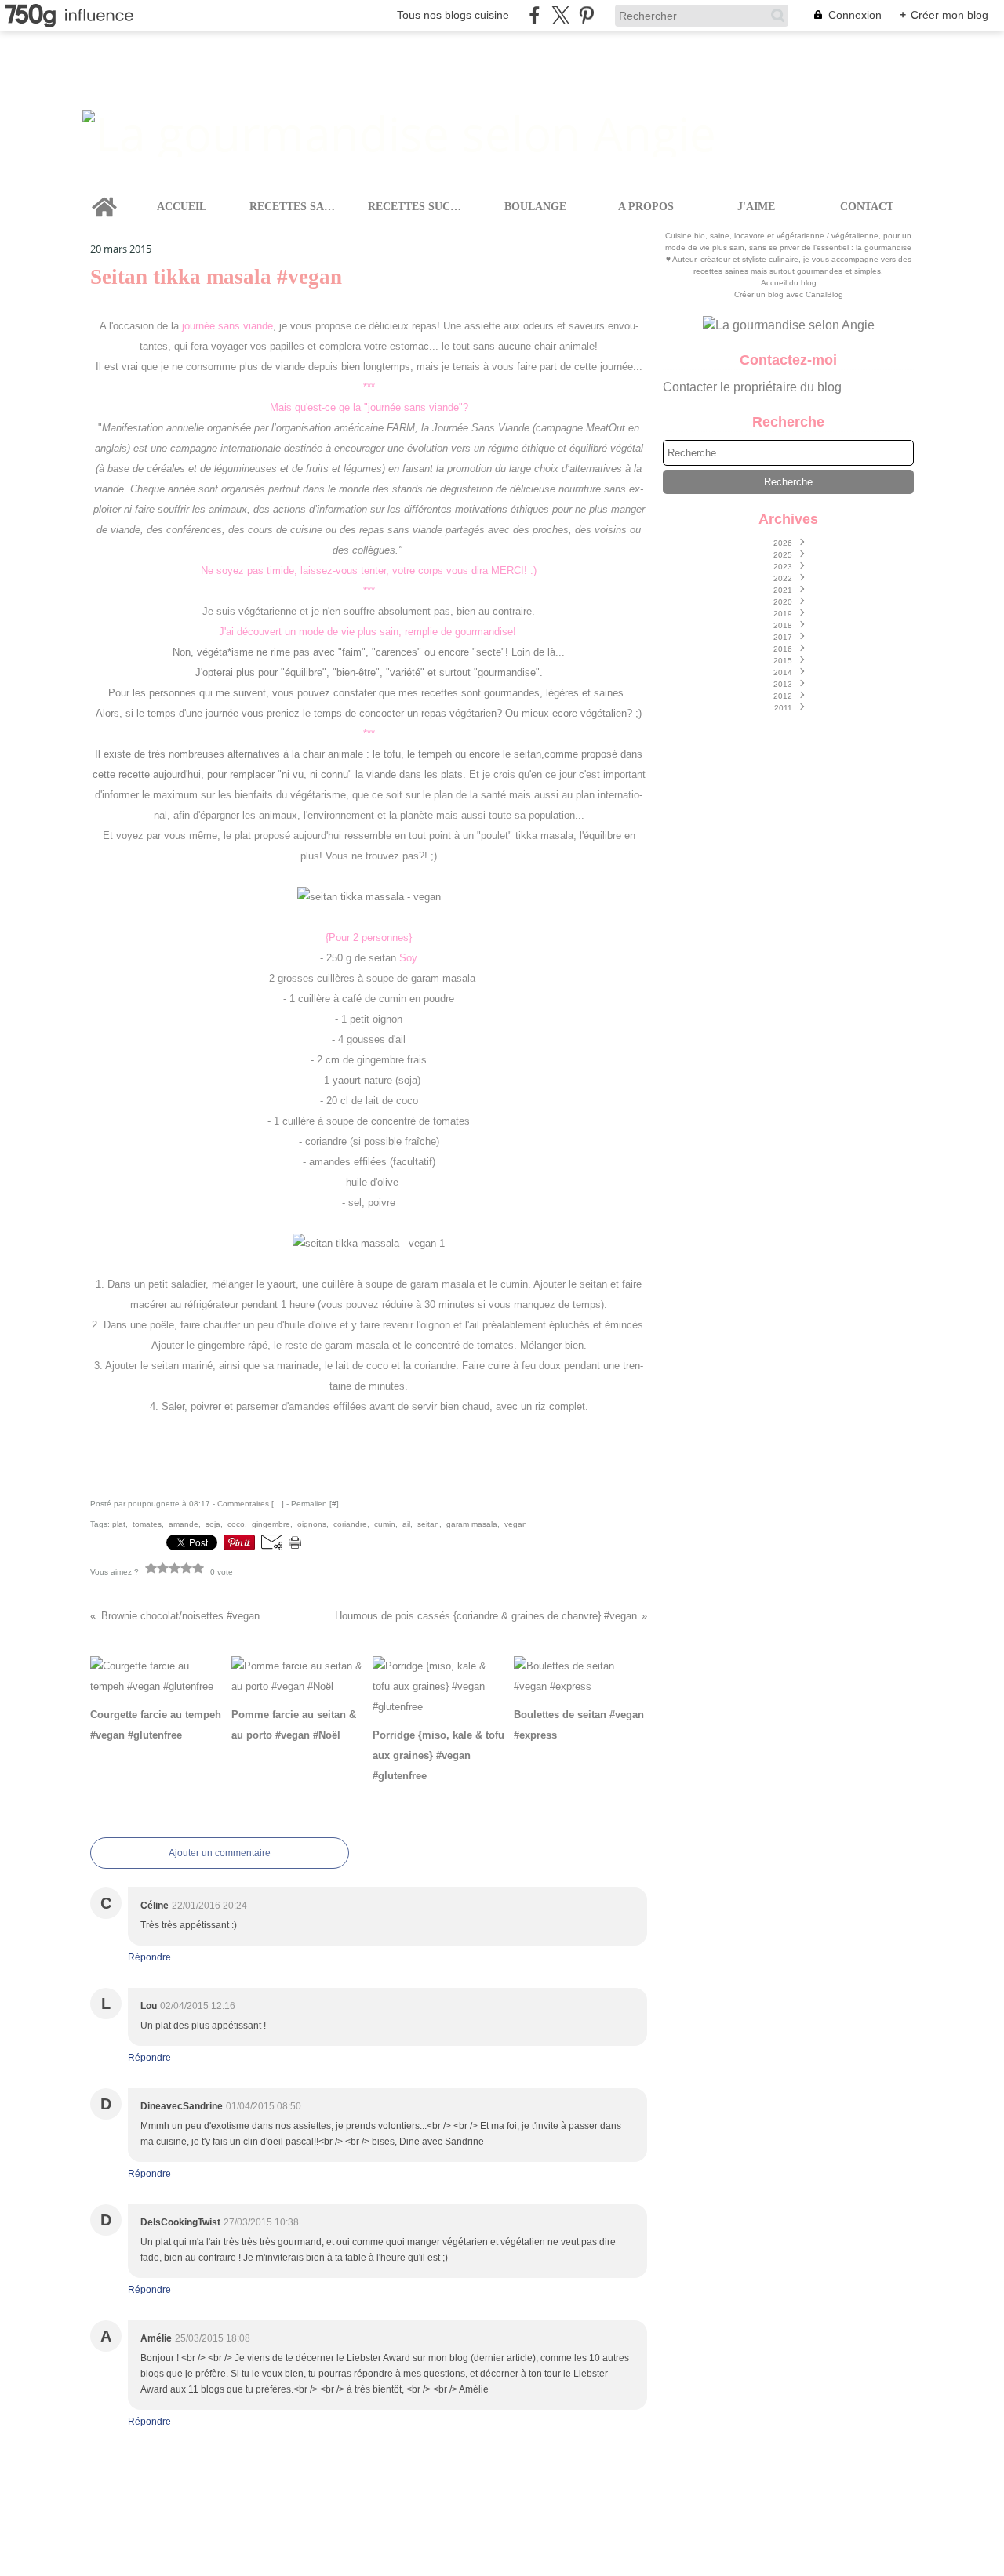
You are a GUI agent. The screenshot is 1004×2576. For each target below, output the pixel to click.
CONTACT (867, 207)
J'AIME (756, 207)
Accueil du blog (789, 283)
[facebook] (535, 15)
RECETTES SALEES (295, 207)
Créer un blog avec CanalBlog (789, 294)
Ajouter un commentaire (220, 1853)
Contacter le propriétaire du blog (752, 387)
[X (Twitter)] (560, 15)
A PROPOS (646, 207)
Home (104, 194)
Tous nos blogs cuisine (453, 15)
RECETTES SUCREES (418, 207)
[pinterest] (586, 15)
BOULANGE (535, 207)
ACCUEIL (182, 207)
